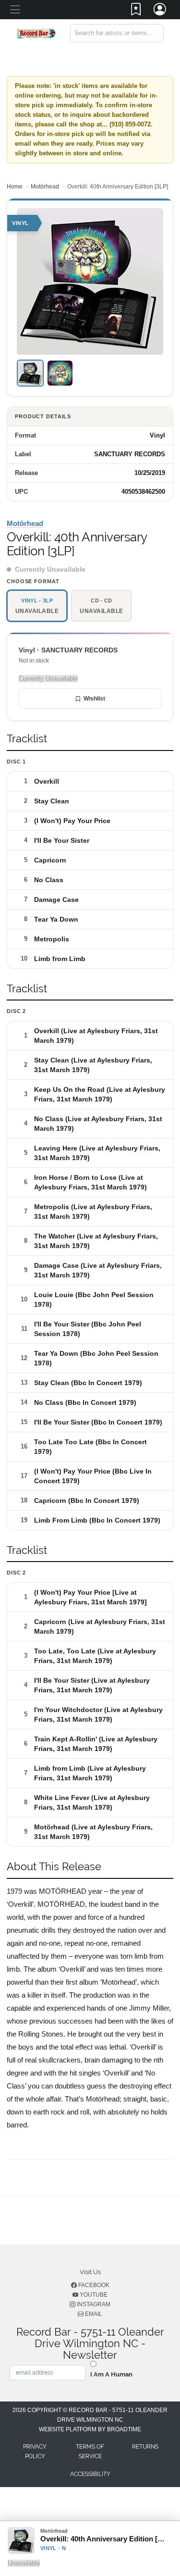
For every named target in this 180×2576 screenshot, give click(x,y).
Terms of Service (90, 2451)
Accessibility (90, 2474)
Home (15, 187)
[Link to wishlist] (136, 11)
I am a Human (111, 2374)
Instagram (93, 2304)
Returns (145, 2447)
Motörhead (45, 187)
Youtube (93, 2295)
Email (93, 2314)
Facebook (93, 2285)
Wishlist (94, 699)
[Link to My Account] (160, 11)
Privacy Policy (35, 2451)
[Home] (36, 32)
